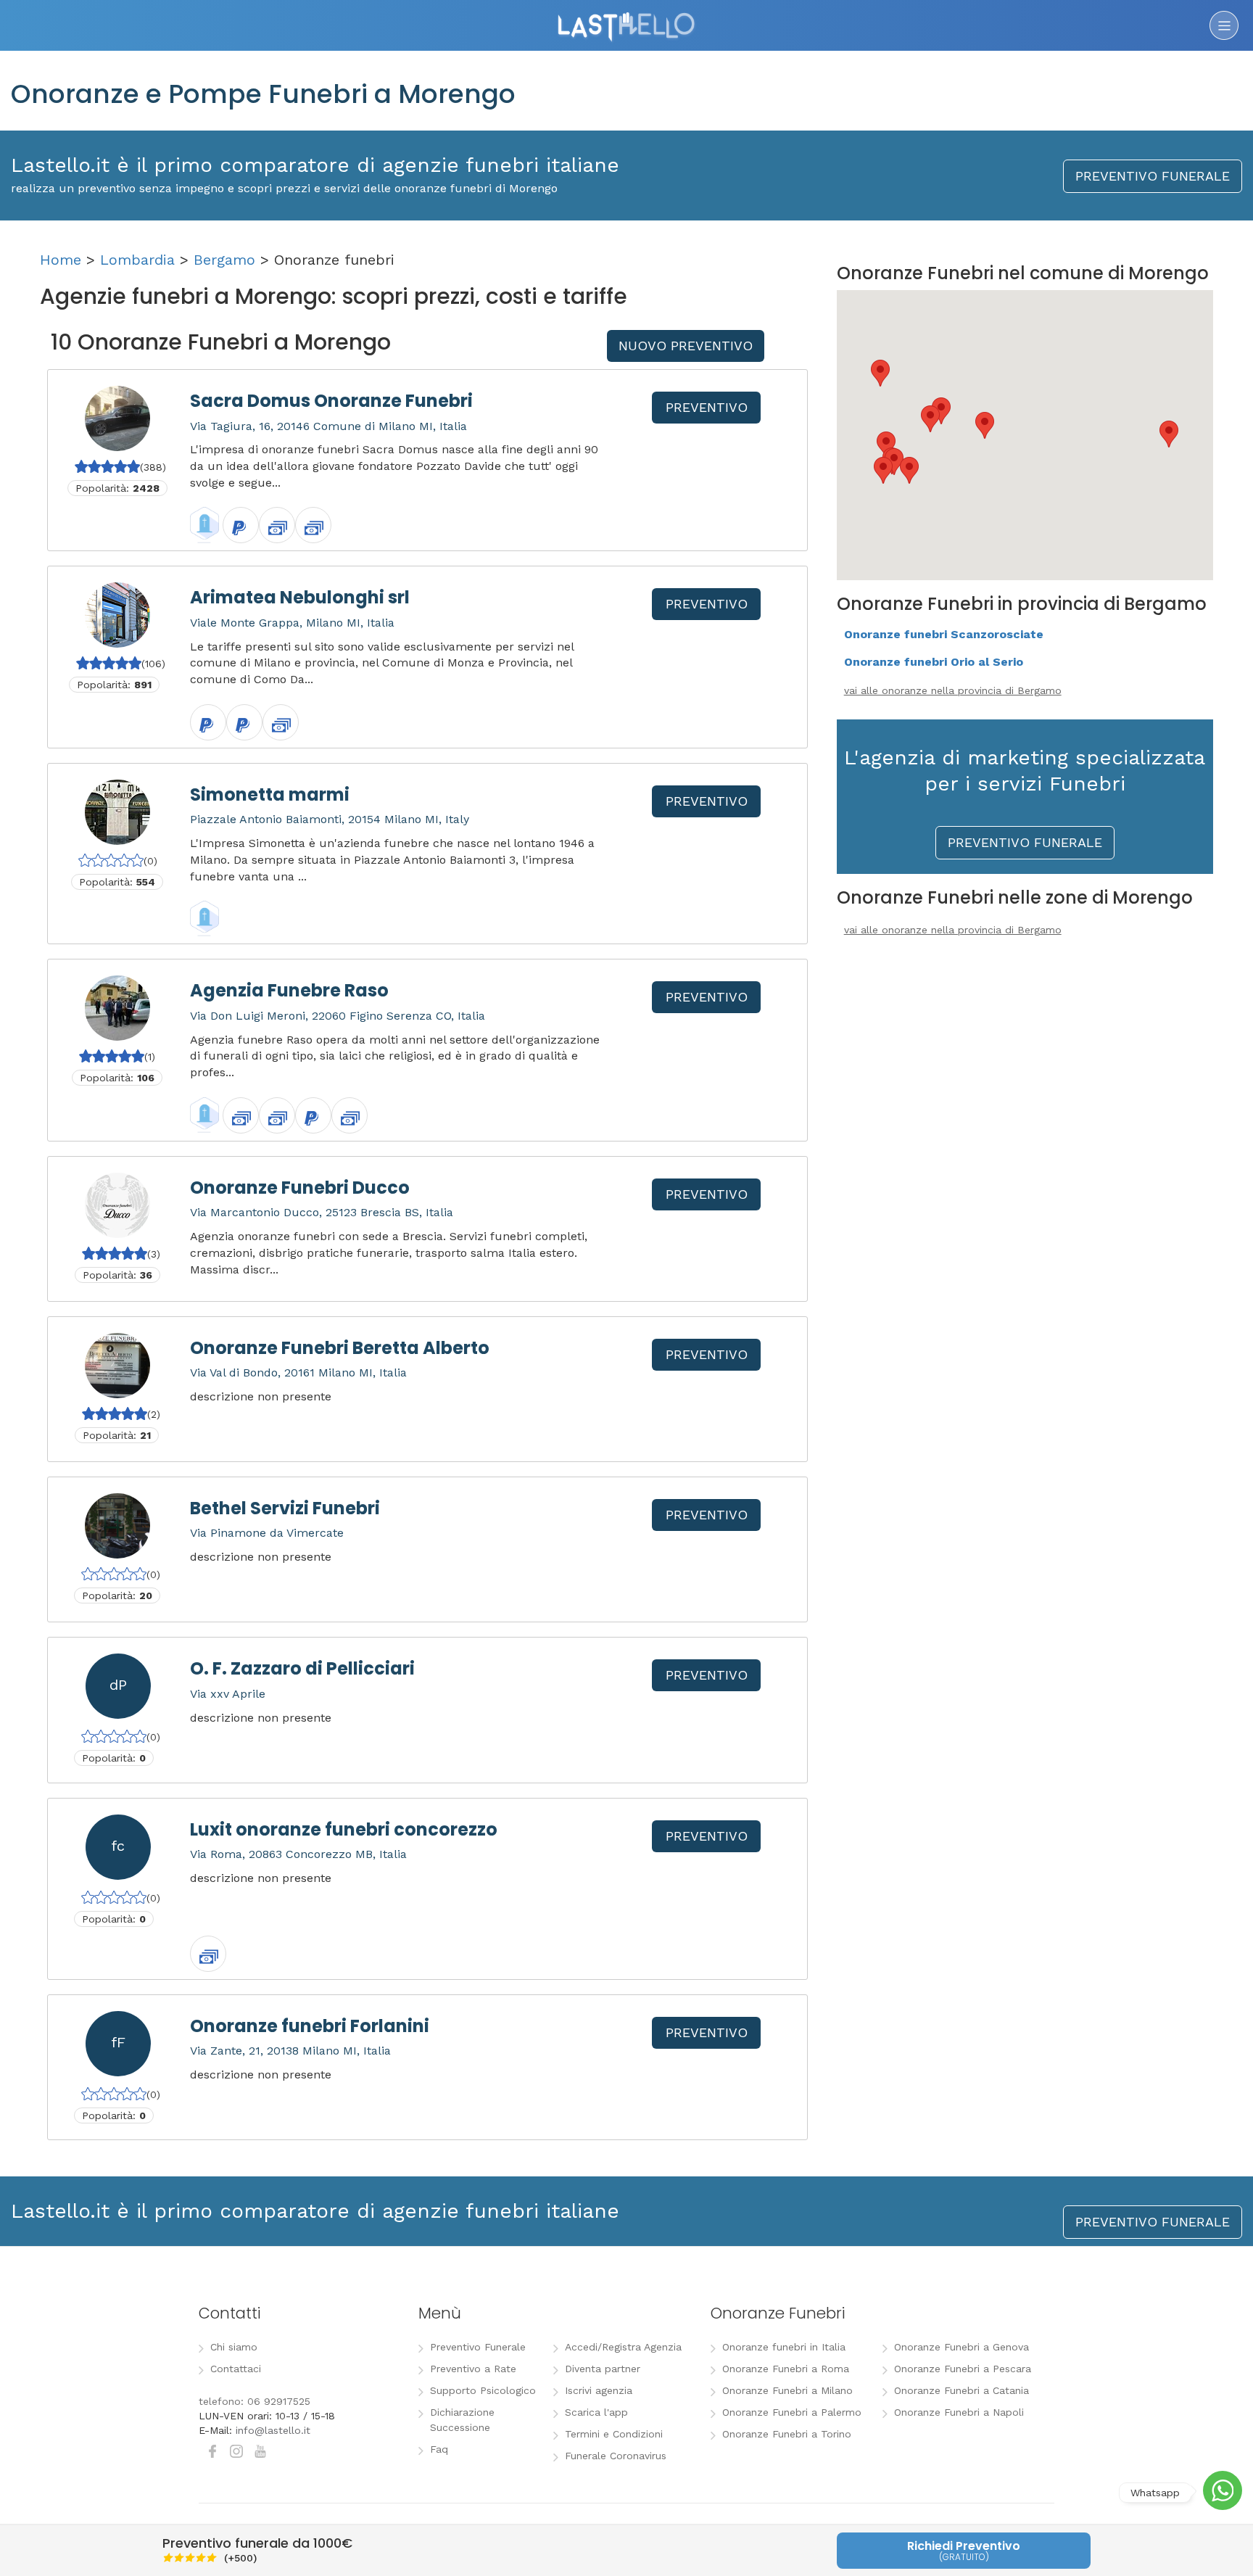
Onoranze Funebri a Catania (962, 2390)
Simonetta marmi (270, 794)
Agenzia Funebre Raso (289, 990)
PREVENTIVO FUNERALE (1153, 176)
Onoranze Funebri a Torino (787, 2434)
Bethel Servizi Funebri (285, 1508)
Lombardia (137, 260)
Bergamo (224, 260)
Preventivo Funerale (478, 2347)
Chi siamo (234, 2347)
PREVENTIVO (707, 407)
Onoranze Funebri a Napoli (959, 2412)
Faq (439, 2449)
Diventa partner (603, 2369)
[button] (883, 470)
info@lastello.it (273, 2430)
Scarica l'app (596, 2412)
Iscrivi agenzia (599, 2390)
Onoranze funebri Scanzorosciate (944, 634)
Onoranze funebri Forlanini (310, 2026)
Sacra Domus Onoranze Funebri (331, 401)
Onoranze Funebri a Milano (787, 2390)
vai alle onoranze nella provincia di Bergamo (953, 690)
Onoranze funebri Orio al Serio (934, 662)
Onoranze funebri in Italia (784, 2347)
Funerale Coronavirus (616, 2456)
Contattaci (236, 2369)
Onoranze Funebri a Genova (962, 2347)
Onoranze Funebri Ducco (300, 1188)
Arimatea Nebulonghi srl (300, 597)
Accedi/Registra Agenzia (623, 2347)
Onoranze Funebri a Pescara (963, 2369)
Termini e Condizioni (614, 2434)
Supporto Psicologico (483, 2390)
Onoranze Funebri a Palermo (792, 2412)
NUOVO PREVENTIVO (686, 346)
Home (61, 260)
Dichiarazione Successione (462, 2420)
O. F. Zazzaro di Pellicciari (302, 1668)
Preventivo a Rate (473, 2369)
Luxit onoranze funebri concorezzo (344, 1829)
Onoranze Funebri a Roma (786, 2369)
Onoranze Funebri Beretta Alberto (340, 1348)
